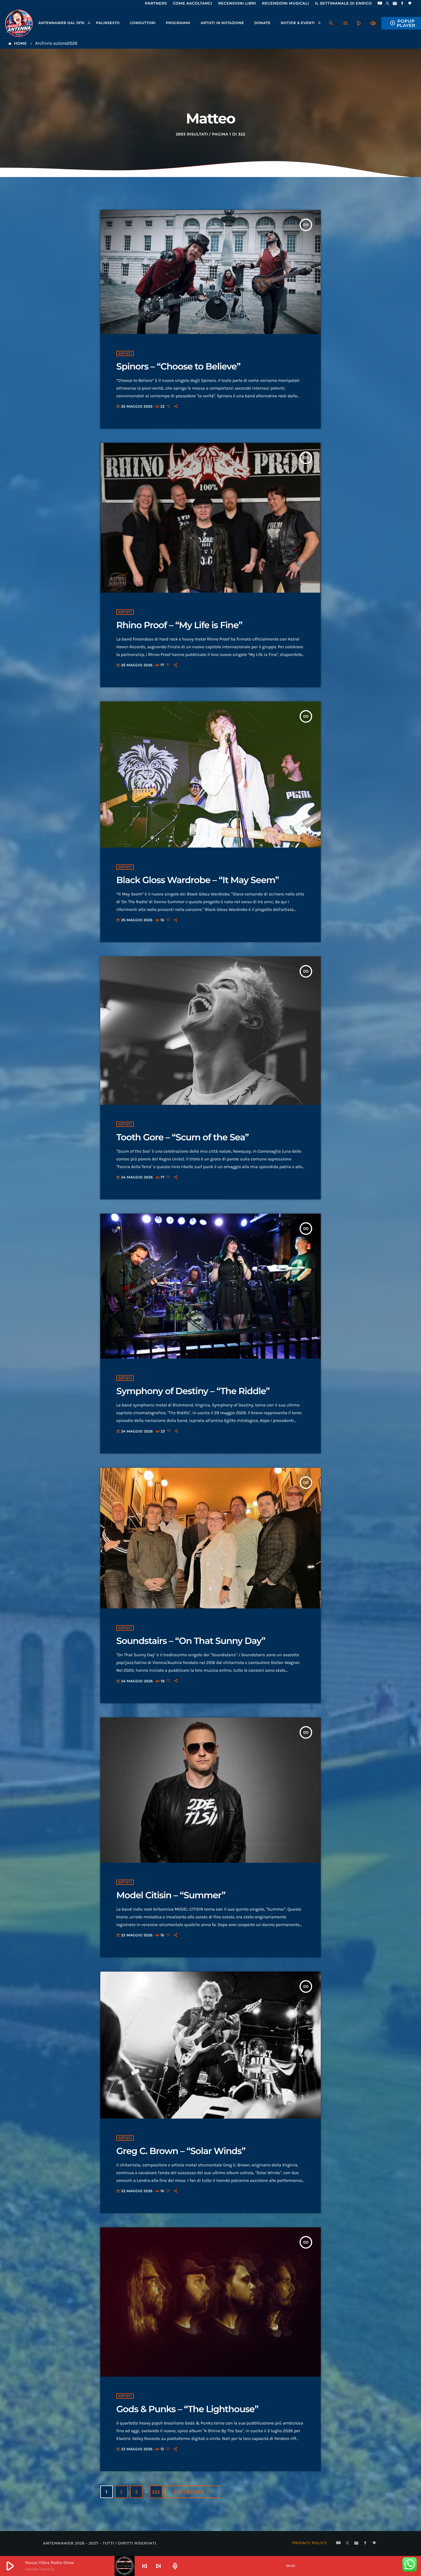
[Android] (410, 4)
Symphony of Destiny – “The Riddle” (193, 1391)
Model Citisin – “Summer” (171, 1895)
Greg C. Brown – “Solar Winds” (181, 2151)
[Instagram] (395, 4)
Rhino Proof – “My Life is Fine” (179, 625)
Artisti (125, 353)
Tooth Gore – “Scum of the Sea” (182, 1137)
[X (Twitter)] (387, 4)
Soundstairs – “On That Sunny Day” (191, 1641)
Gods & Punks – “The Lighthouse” (187, 2409)
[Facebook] (402, 4)
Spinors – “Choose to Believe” (178, 366)
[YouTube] (380, 4)
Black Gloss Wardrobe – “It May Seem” (198, 880)
